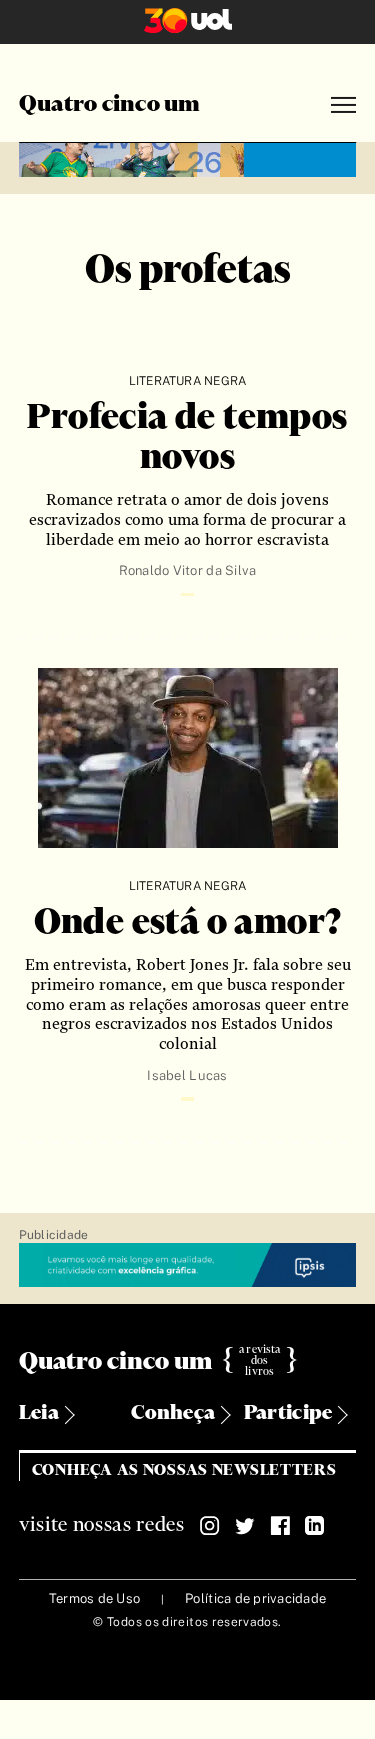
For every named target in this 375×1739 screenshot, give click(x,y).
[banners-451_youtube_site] (188, 156)
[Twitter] (245, 1526)
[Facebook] (280, 1526)
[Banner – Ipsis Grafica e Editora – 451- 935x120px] (188, 1265)
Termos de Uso (94, 1598)
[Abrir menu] (343, 105)
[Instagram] (210, 1526)
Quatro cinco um (110, 105)
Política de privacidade (255, 1598)
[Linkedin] (315, 1526)
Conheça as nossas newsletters (184, 1470)
